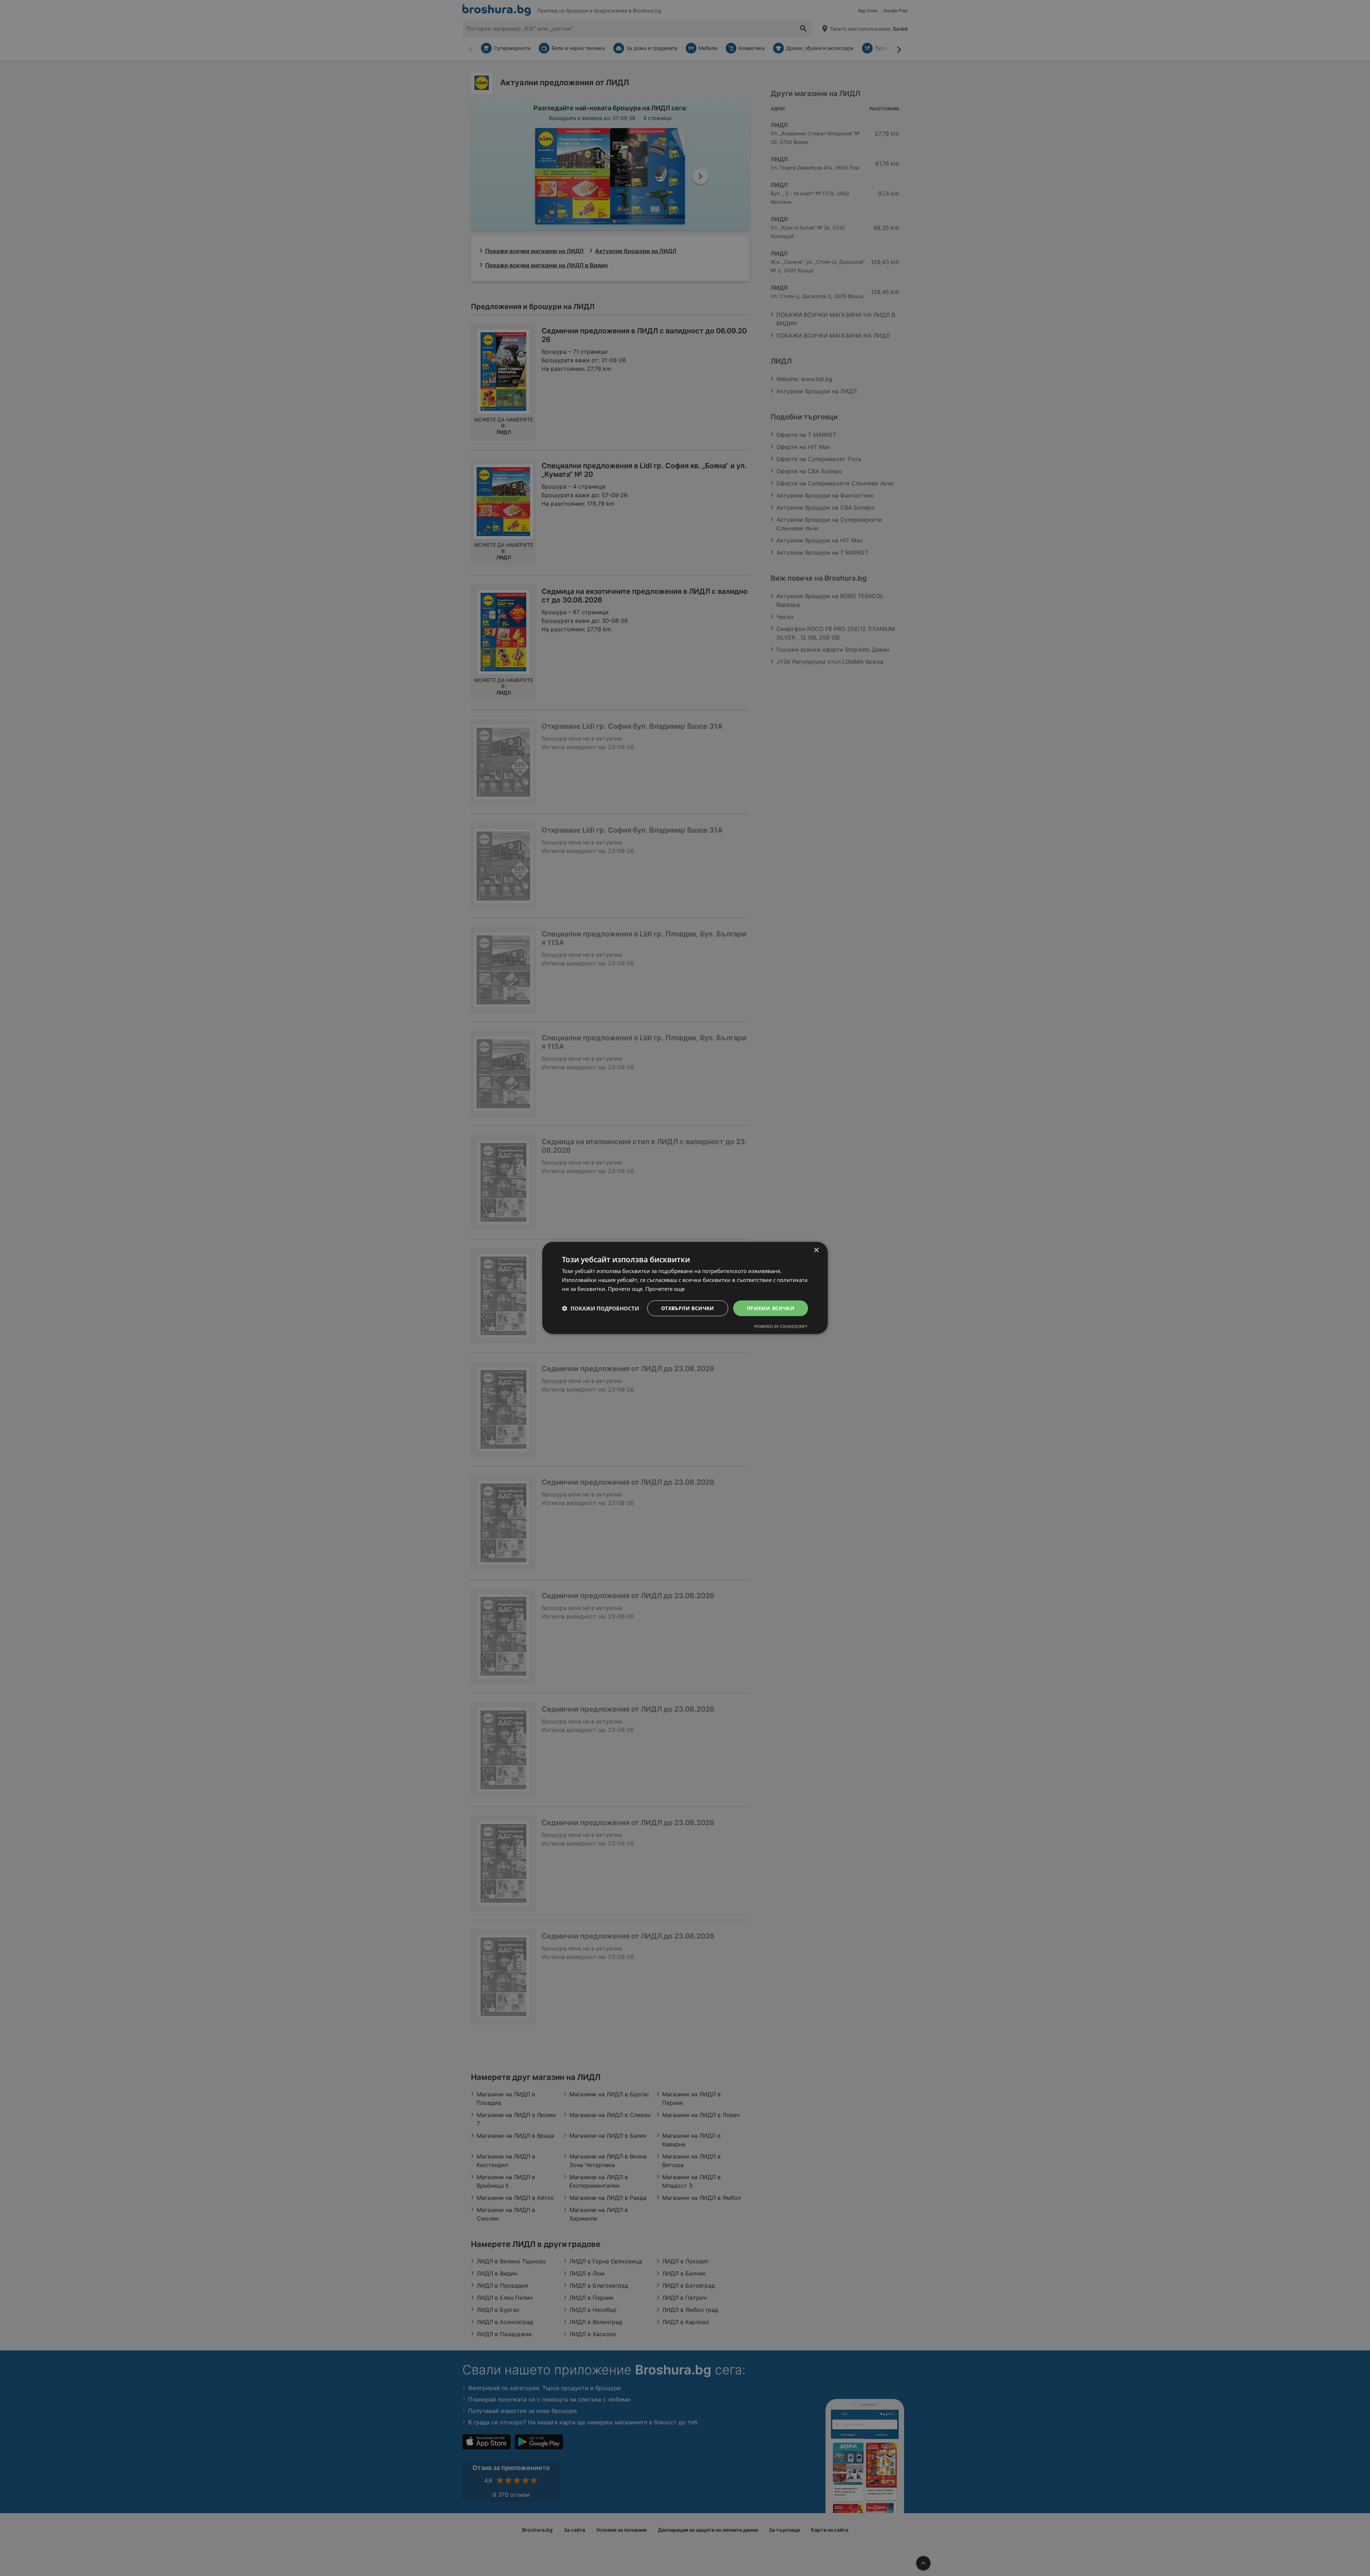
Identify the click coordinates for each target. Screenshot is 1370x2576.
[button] (600, 1308)
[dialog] (685, 1288)
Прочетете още (665, 1289)
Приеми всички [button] (771, 1308)
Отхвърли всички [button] (688, 1308)
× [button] (816, 1250)
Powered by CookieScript (781, 1326)
